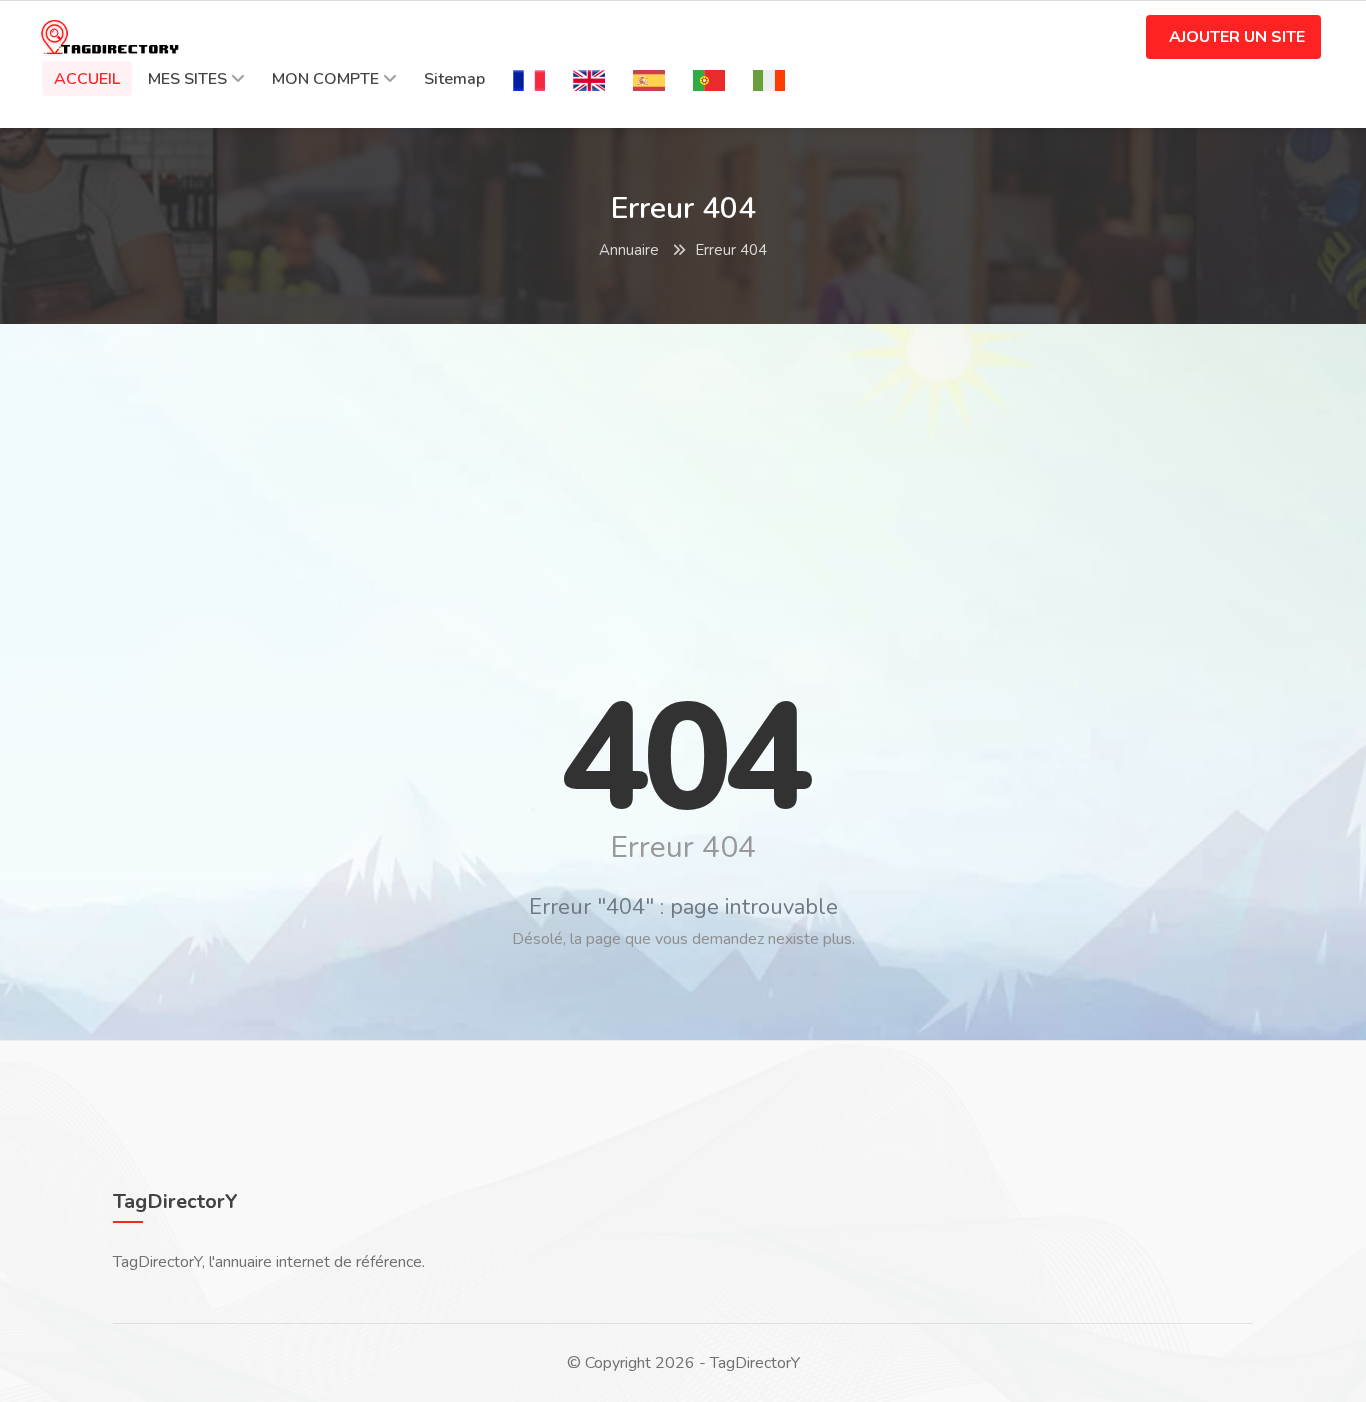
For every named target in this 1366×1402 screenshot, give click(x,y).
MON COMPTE (325, 79)
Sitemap (454, 79)
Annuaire (629, 250)
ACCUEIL (87, 79)
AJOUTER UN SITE (1237, 37)
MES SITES (187, 79)
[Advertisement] (683, 484)
